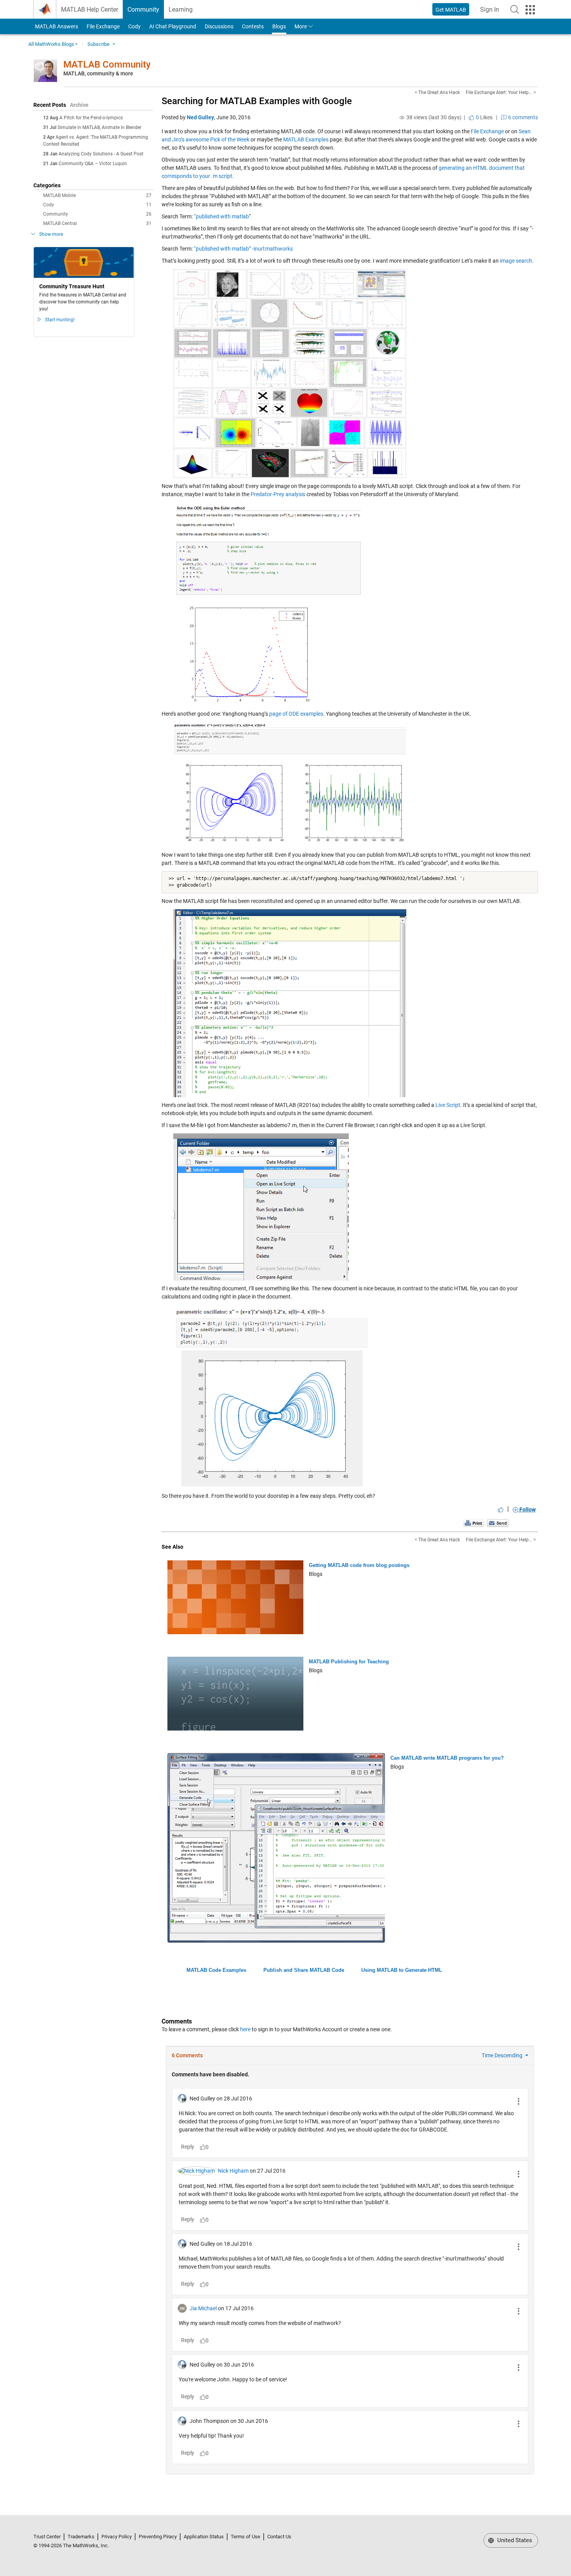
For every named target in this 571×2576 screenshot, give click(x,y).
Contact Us (279, 2537)
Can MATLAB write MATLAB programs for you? (447, 1758)
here (245, 2029)
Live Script (448, 1105)
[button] (515, 9)
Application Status (204, 2537)
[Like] (501, 1509)
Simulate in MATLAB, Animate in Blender (99, 127)
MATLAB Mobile (97, 195)
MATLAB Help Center (90, 10)
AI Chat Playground (173, 26)
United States (514, 2540)
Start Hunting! (60, 320)
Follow (527, 1509)
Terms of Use (245, 2537)
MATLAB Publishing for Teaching (349, 1662)
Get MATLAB (451, 10)
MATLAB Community (107, 64)
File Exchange (103, 26)
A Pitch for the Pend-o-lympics (91, 118)
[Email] (498, 1523)
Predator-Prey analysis (278, 494)
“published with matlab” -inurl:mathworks (243, 249)
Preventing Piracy (158, 2537)
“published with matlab (221, 216)
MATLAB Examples (306, 139)
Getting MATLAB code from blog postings (359, 1565)
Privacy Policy (117, 2537)
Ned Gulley (200, 117)
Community (143, 10)
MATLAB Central (97, 223)
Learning (181, 10)
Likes (484, 117)
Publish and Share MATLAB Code (304, 1970)
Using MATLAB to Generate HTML (402, 1970)
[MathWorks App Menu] (530, 10)
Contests (253, 26)
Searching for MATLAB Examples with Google (257, 101)
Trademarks (81, 2537)
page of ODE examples (296, 714)
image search (516, 261)
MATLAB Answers (56, 26)
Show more (51, 234)
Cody (134, 26)
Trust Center (47, 2537)
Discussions (219, 26)
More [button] (301, 26)
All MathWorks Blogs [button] (51, 44)
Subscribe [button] (98, 44)
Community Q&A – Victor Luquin (93, 164)
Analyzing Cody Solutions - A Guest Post (101, 154)
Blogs (279, 26)
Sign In (492, 12)
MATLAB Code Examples (216, 1970)
